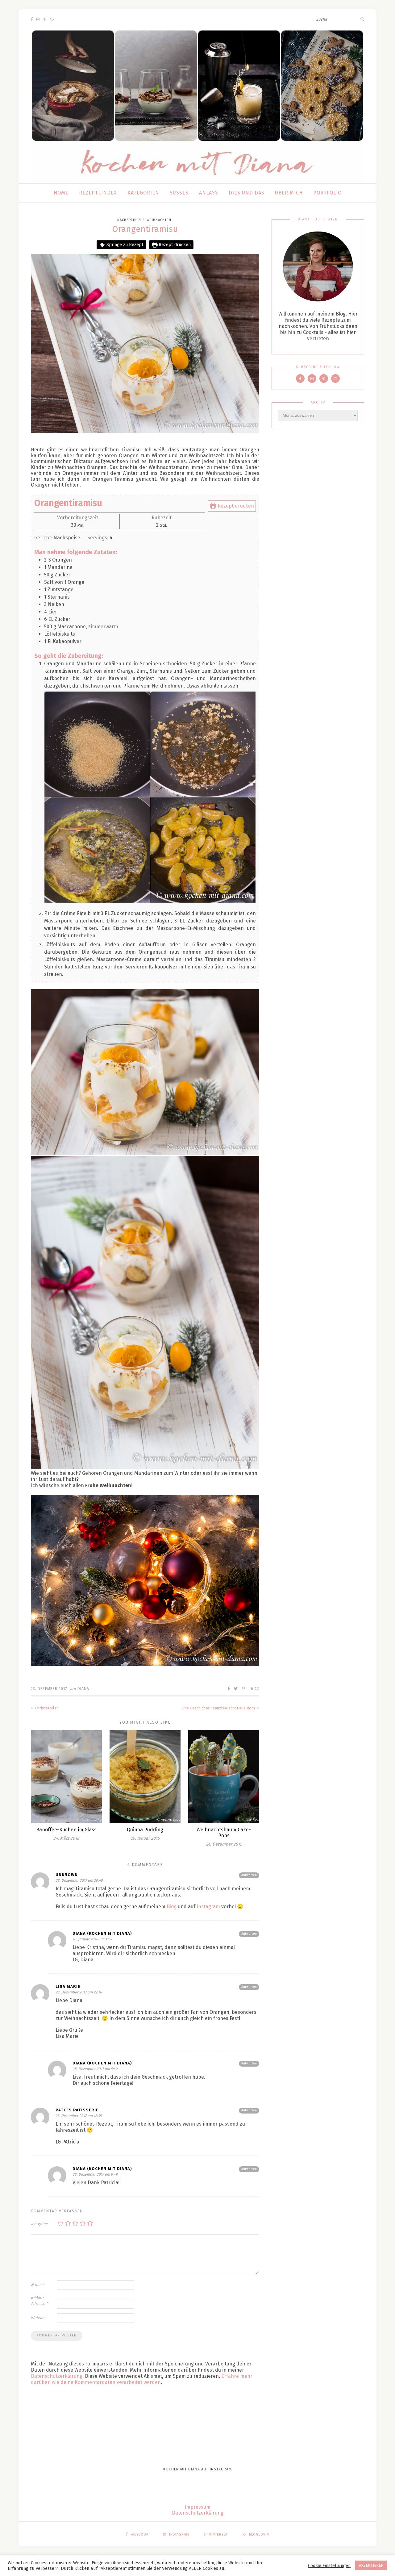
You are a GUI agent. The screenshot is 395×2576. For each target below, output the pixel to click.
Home (61, 193)
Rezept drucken (174, 245)
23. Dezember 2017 (49, 1689)
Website (38, 2318)
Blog (172, 1907)
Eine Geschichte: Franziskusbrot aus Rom (219, 1708)
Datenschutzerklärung (57, 2376)
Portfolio (327, 193)
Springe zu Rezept (124, 245)
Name (38, 2285)
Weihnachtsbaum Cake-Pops (224, 1833)
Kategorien (143, 193)
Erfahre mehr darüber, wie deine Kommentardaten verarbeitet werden (142, 2379)
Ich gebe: (39, 2224)
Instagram (208, 1907)
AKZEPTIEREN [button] (371, 2565)
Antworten (249, 1875)
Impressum (197, 2507)
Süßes (179, 193)
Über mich (289, 193)
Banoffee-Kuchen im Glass (66, 1830)
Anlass (209, 193)
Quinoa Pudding (145, 1830)
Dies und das (247, 193)
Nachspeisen (129, 220)
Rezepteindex (98, 193)
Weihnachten (159, 220)
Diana (83, 1689)
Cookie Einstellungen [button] (329, 2566)
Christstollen (46, 1708)
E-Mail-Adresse (39, 2300)
